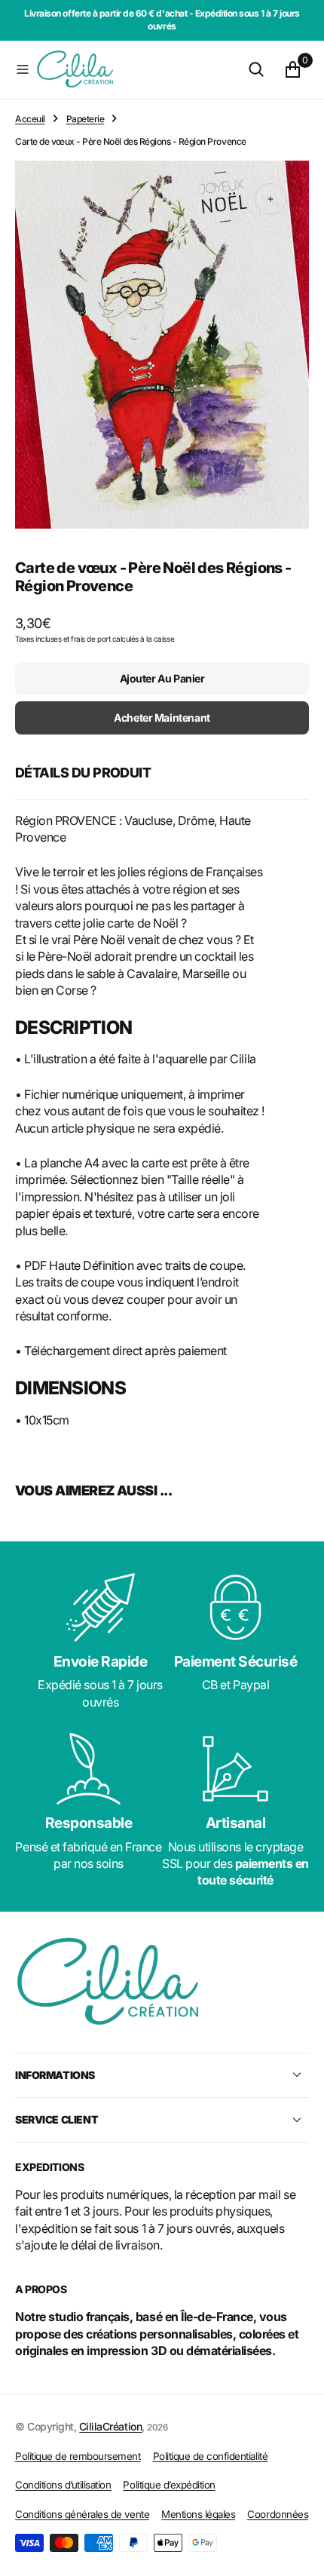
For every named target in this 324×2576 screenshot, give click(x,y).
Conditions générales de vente (82, 2514)
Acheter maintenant (162, 718)
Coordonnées (278, 2514)
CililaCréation (110, 2426)
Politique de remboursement (78, 2456)
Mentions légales (198, 2514)
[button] (23, 69)
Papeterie (86, 119)
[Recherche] (256, 69)
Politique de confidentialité (211, 2456)
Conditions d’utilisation (63, 2485)
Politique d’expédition (169, 2485)
